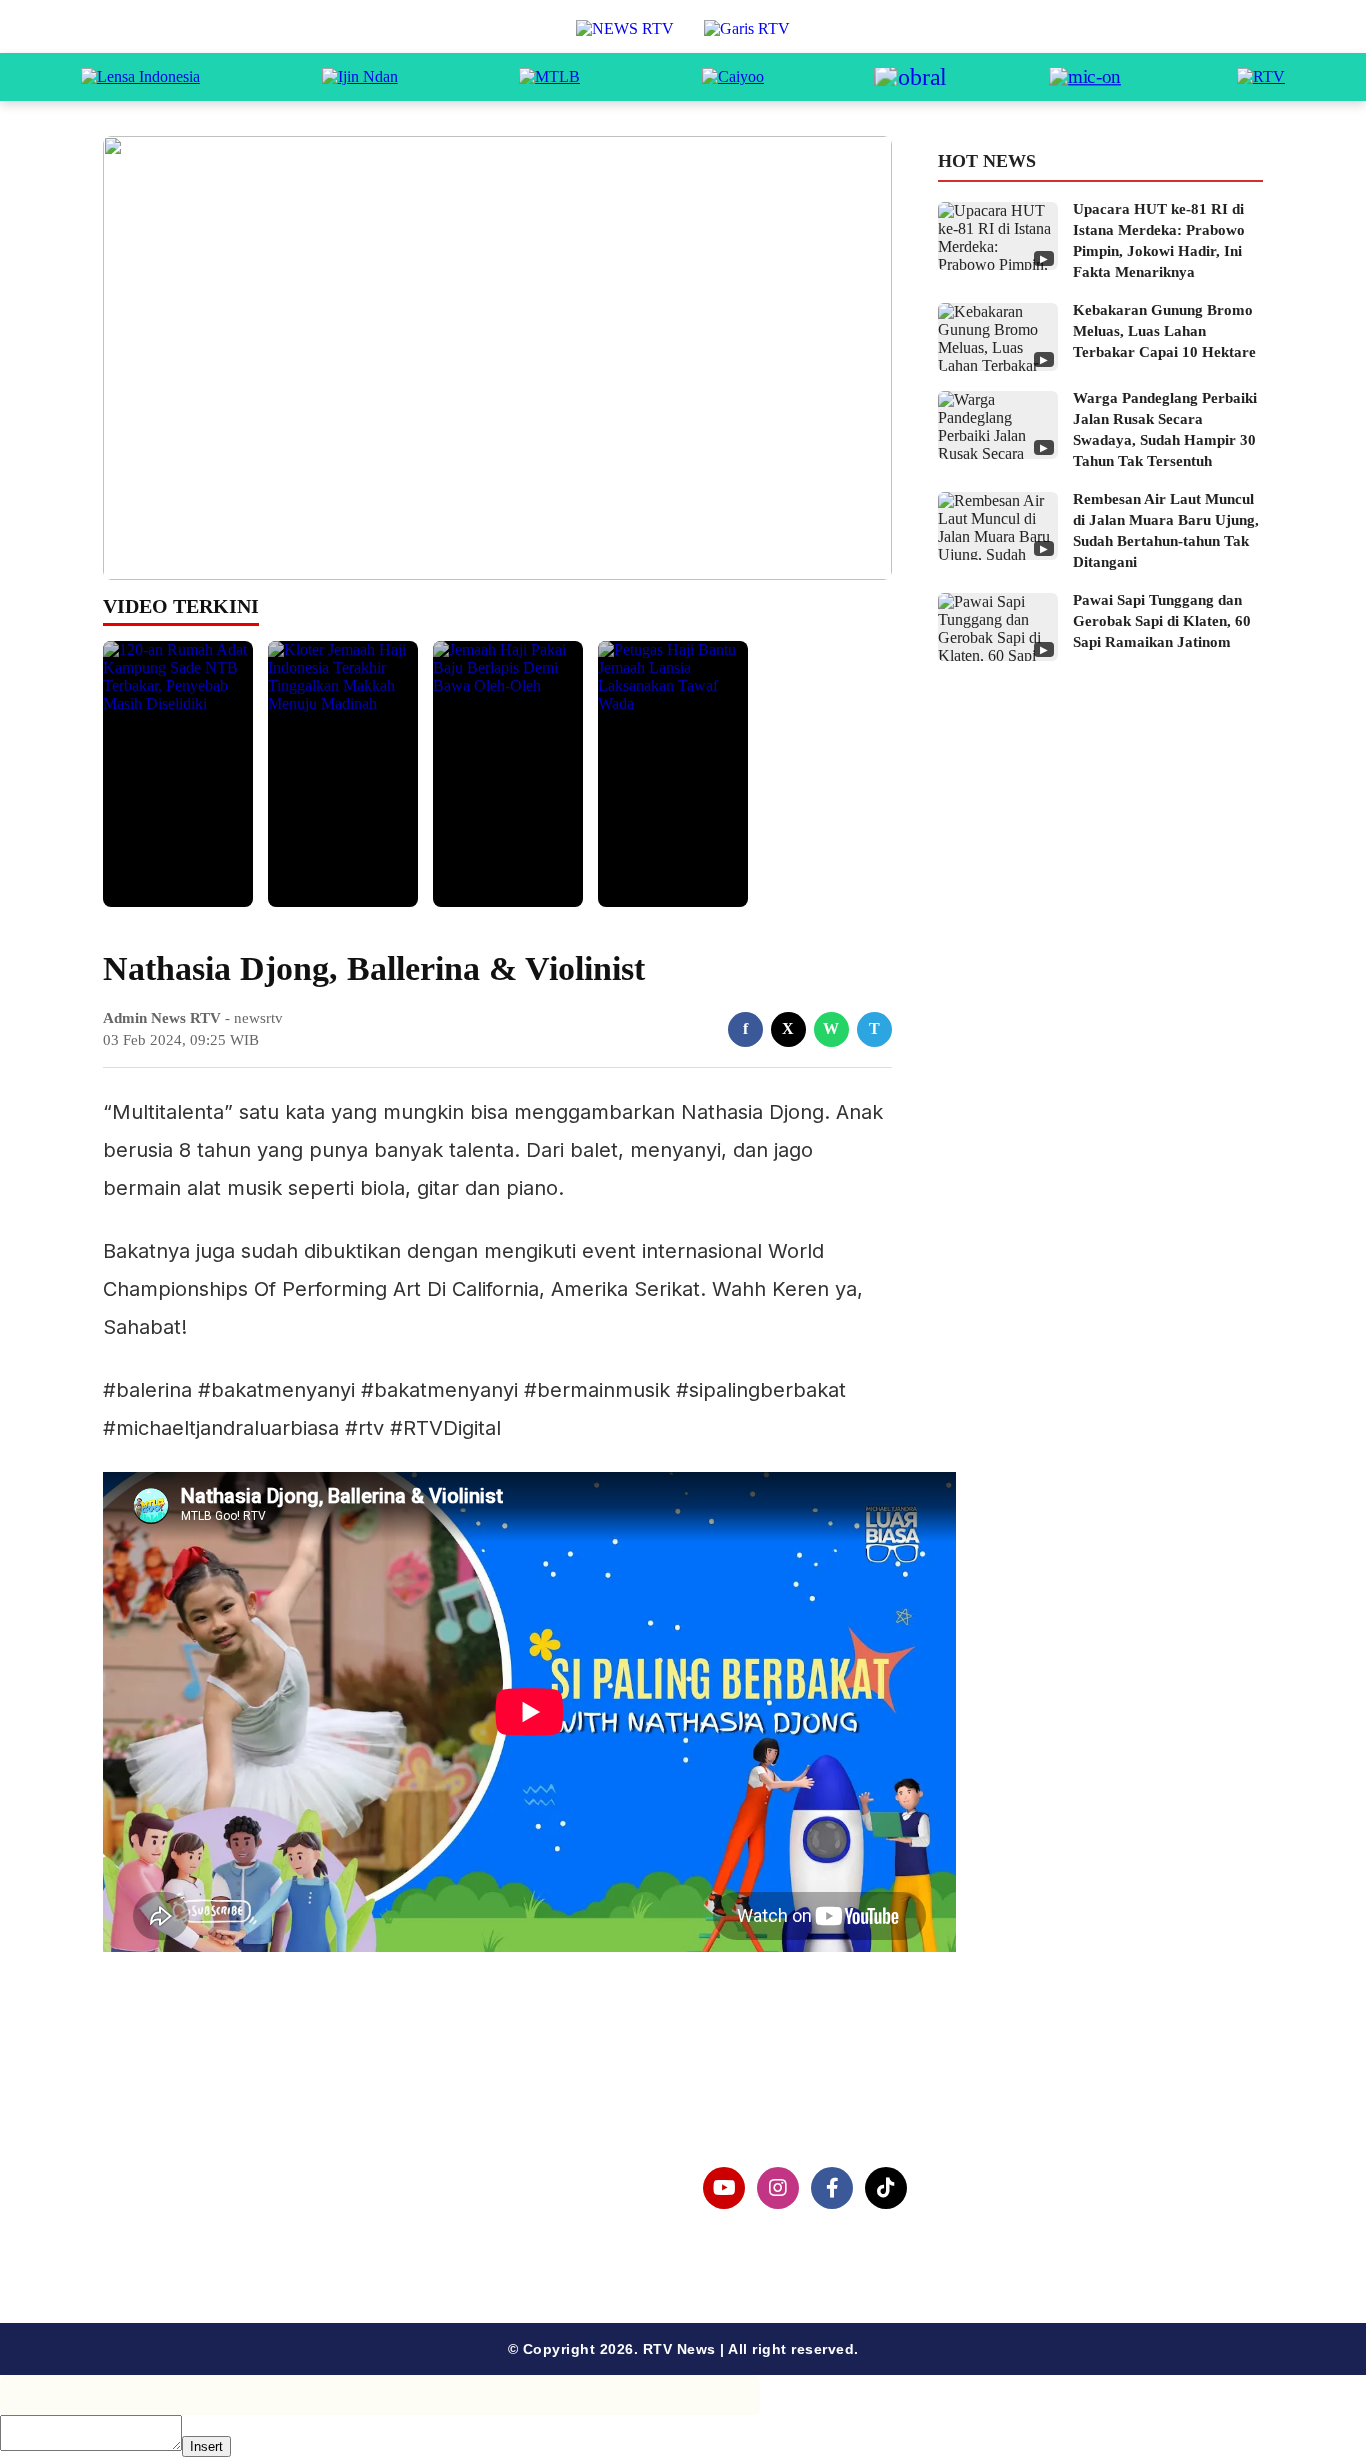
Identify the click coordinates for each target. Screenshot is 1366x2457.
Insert (206, 2446)
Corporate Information (222, 2176)
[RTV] (1261, 77)
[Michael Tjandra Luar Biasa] (549, 77)
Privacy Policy (189, 2208)
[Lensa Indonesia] (140, 77)
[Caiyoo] (733, 77)
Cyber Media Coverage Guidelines (267, 2240)
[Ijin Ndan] (360, 77)
